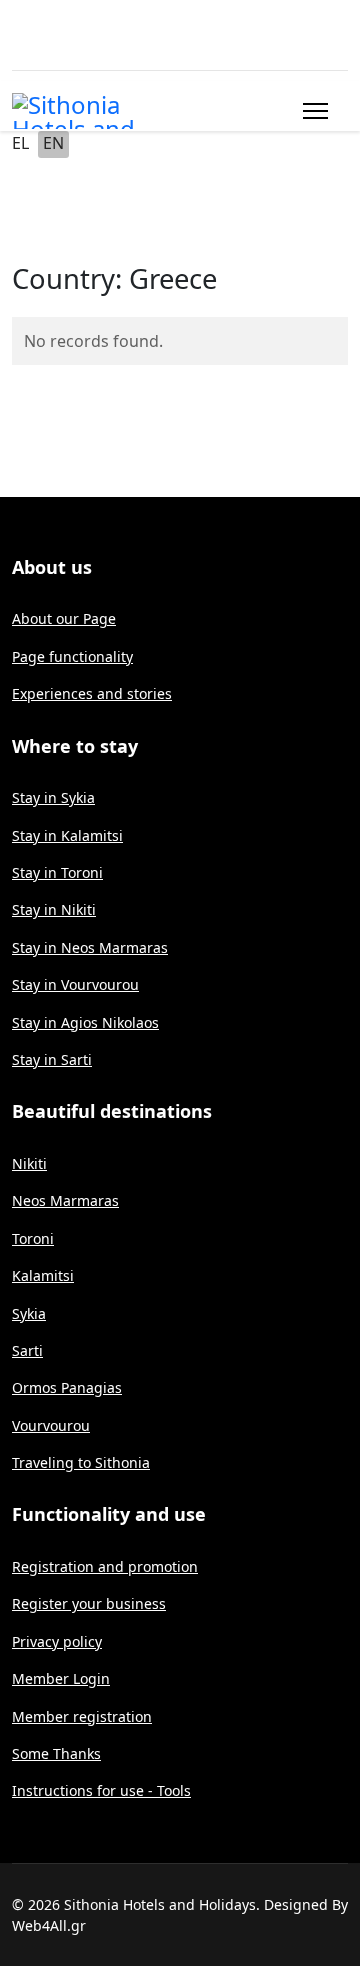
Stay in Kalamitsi (67, 835)
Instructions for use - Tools (101, 1790)
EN (53, 143)
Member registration (82, 1716)
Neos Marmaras (65, 1200)
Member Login (61, 1678)
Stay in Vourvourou (75, 984)
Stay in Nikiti (54, 909)
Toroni (33, 1238)
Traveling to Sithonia (81, 1462)
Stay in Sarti (52, 1059)
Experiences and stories (92, 693)
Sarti (27, 1350)
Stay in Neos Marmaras (90, 947)
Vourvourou (51, 1425)
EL (20, 143)
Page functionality (72, 656)
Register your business (89, 1603)
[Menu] (311, 111)
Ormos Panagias (67, 1387)
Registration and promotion (105, 1566)
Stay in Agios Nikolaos (85, 1022)
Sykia (29, 1313)
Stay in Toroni (57, 872)
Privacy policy (57, 1641)
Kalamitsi (43, 1275)
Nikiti (29, 1163)
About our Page (64, 618)
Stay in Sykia (53, 797)
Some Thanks (56, 1753)
